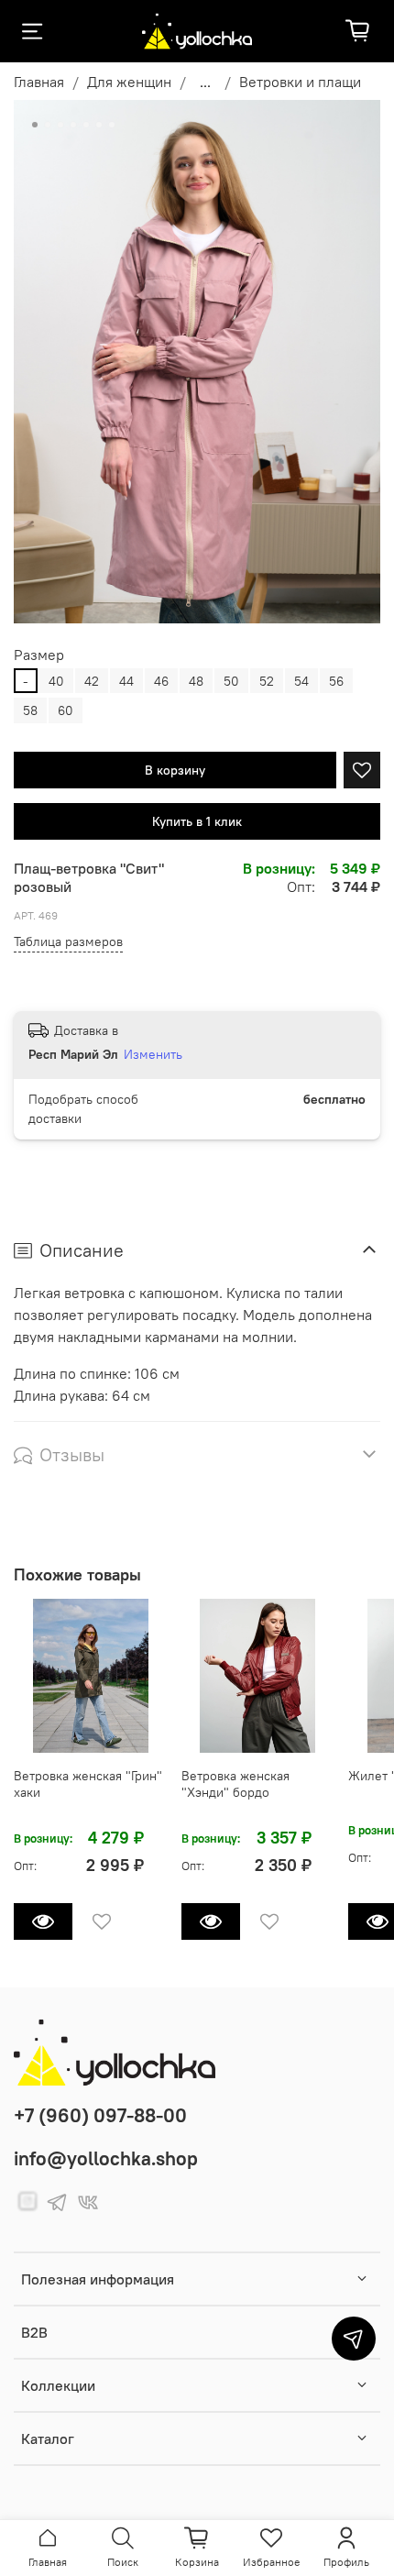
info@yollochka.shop (106, 2158)
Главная (39, 82)
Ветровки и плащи (300, 82)
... (205, 82)
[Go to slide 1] (35, 125)
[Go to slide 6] (99, 125)
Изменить (153, 1054)
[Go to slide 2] (48, 125)
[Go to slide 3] (60, 125)
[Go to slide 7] (112, 125)
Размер (39, 655)
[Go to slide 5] (86, 125)
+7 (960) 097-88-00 (100, 2115)
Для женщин (129, 82)
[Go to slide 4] (73, 125)
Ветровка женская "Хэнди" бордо (235, 1784)
